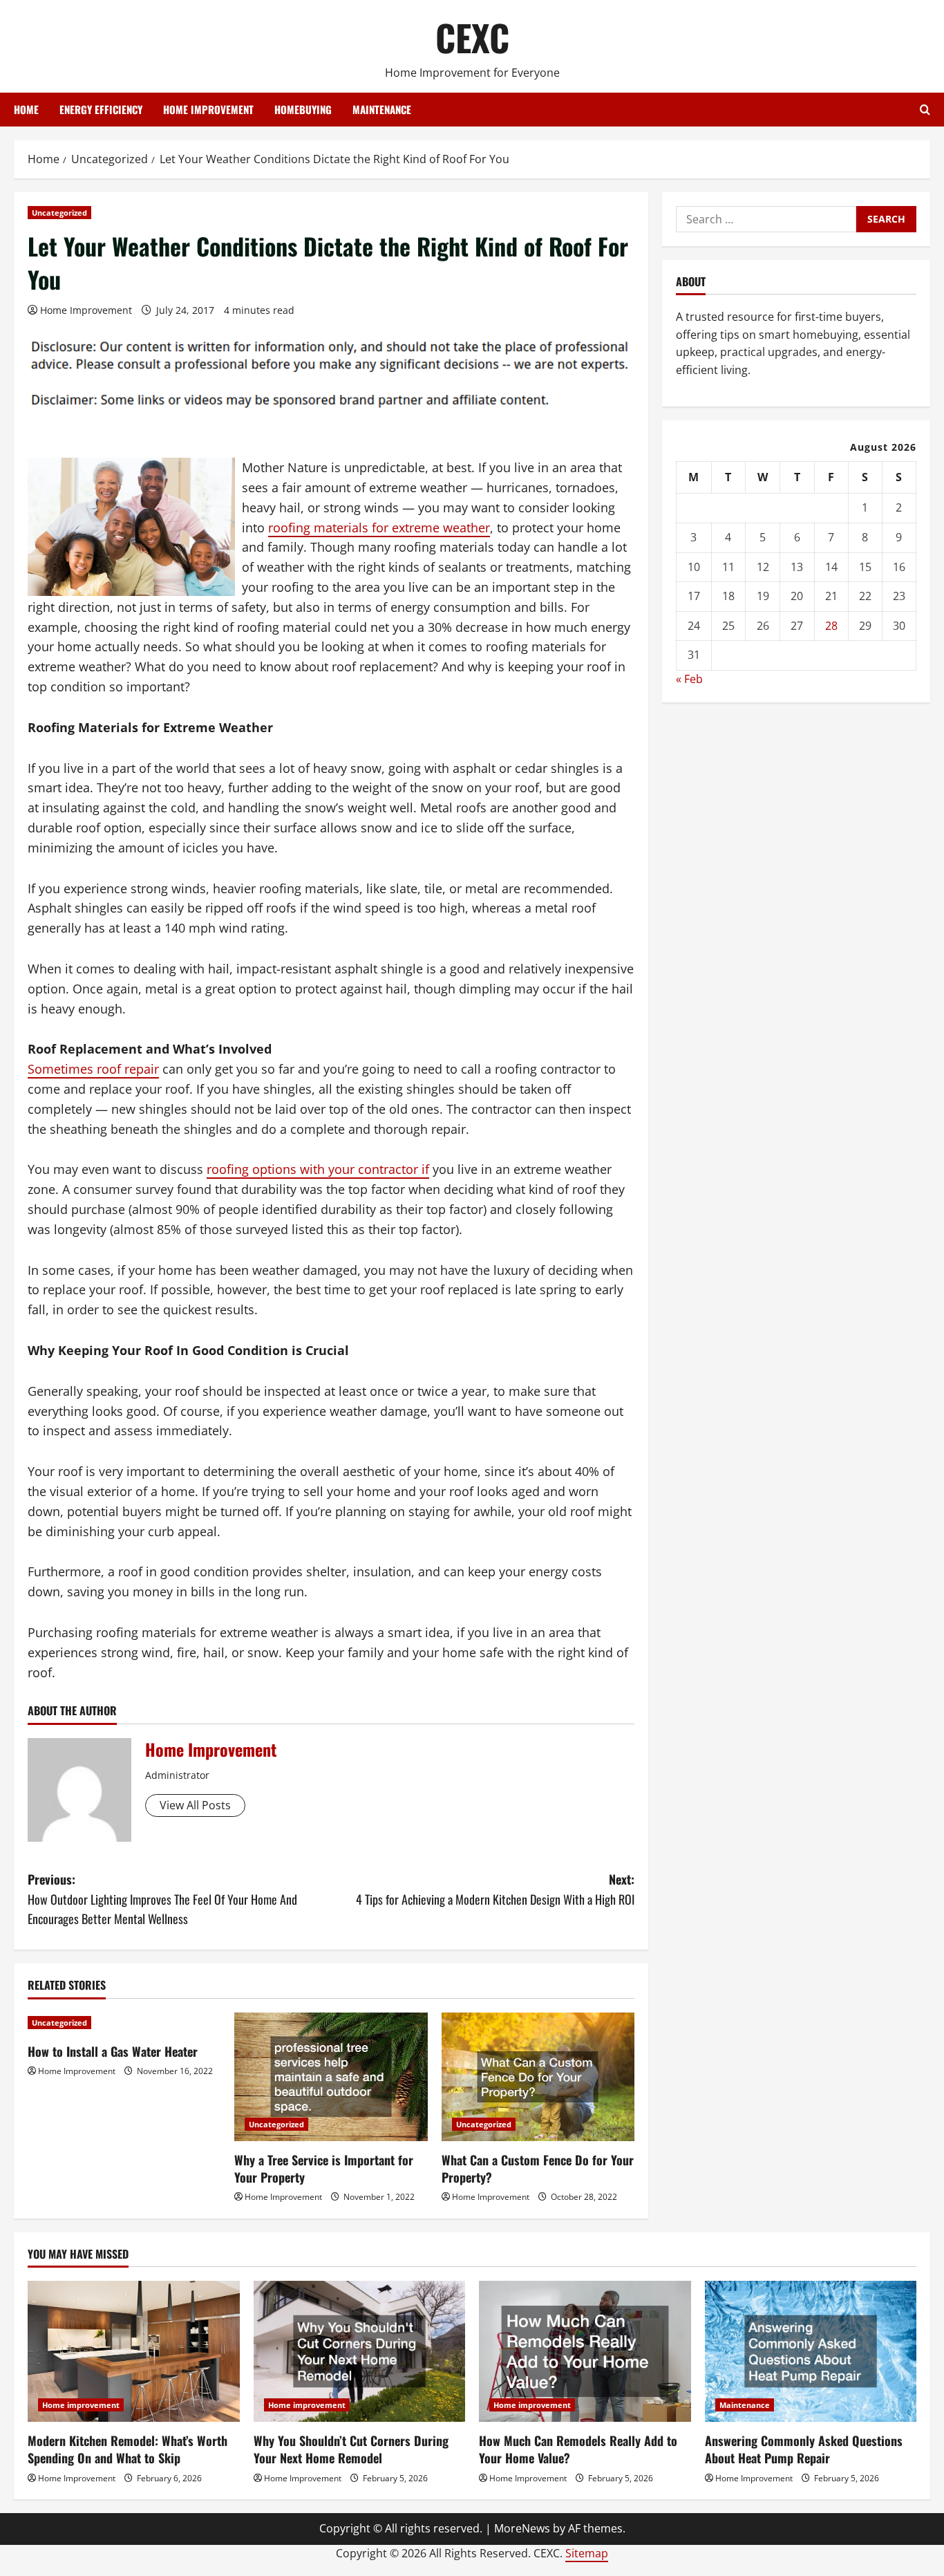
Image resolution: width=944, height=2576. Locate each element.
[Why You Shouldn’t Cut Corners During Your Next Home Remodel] (360, 2351)
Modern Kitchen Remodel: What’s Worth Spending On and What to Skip (128, 2449)
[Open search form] (925, 110)
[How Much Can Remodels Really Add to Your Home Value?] (585, 2351)
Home (26, 109)
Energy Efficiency (101, 109)
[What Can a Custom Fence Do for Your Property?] (538, 2077)
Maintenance (382, 109)
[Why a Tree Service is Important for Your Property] (331, 2077)
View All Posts (195, 1805)
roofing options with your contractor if (318, 1169)
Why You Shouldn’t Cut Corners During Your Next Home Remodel (351, 2449)
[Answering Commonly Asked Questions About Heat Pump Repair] (811, 2351)
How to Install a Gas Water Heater (113, 2051)
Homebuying (303, 109)
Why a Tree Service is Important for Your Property (324, 2168)
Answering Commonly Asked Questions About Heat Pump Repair (804, 2449)
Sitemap (587, 2553)
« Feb (689, 680)
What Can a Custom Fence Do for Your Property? (538, 2168)
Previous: (162, 1899)
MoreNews (522, 2528)
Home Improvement (86, 310)
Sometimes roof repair (93, 1069)
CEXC (472, 37)
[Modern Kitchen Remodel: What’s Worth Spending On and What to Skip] (134, 2351)
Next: (495, 1889)
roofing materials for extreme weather (379, 528)
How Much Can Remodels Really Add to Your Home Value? (578, 2449)
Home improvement (208, 109)
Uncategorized (59, 213)
